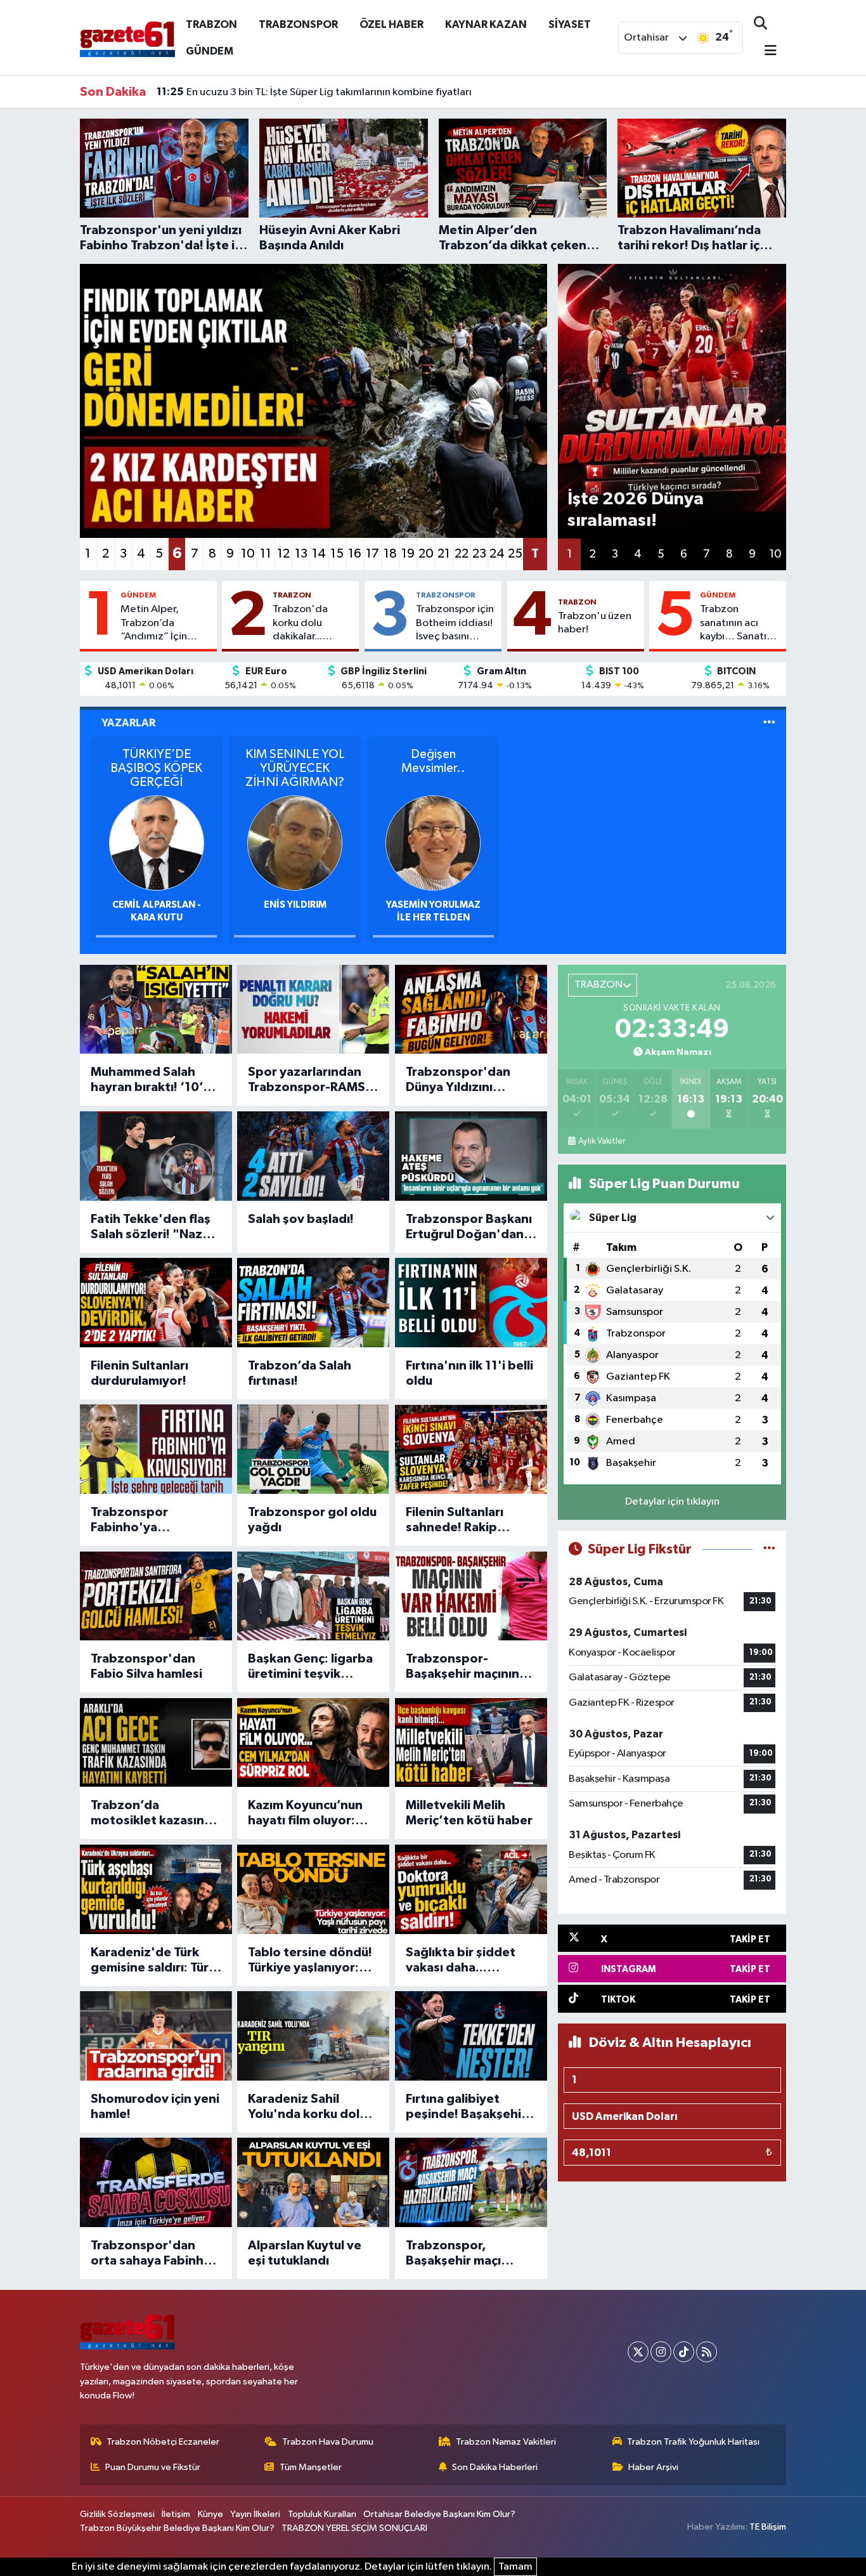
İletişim (176, 2514)
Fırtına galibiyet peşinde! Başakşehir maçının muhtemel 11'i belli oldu (466, 2107)
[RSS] (707, 2352)
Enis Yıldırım (295, 905)
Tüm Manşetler (311, 2467)
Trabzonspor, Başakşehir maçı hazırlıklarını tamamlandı (453, 2254)
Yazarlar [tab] (128, 723)
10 (248, 554)
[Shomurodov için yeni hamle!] (156, 2036)
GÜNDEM (210, 51)
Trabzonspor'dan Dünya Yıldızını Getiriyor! (458, 1080)
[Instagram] (661, 2352)
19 (408, 554)
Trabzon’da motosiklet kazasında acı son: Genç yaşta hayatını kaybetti (155, 1814)
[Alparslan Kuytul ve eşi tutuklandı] (313, 2182)
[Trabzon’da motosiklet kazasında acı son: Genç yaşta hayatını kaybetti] (156, 1743)
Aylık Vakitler (602, 1141)
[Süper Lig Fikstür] (769, 1549)
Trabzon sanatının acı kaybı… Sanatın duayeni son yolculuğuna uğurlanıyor (736, 624)
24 (497, 554)
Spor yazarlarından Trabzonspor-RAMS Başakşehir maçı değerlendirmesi (307, 1080)
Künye (210, 2514)
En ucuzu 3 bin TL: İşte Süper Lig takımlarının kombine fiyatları (314, 92)
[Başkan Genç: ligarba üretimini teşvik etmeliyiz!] (313, 1596)
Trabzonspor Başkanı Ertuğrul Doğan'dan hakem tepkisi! (469, 1227)
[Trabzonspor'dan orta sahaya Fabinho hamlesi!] (156, 2182)
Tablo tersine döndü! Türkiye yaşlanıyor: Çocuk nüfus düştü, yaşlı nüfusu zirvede (310, 1961)
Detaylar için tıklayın (672, 1502)
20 (426, 554)
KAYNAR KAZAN (486, 24)
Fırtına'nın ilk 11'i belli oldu (469, 1373)
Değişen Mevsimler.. (433, 761)
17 (372, 554)
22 (462, 554)
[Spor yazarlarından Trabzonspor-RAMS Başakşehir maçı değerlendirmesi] (313, 1010)
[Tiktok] (684, 2352)
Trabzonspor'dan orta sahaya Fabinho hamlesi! (151, 2254)
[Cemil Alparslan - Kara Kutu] (157, 843)
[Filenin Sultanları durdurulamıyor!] (156, 1303)
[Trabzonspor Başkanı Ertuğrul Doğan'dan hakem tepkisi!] (471, 1156)
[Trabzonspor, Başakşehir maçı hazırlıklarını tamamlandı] (471, 2182)
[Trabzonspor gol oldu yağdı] (313, 1449)
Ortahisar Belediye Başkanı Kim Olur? (439, 2514)
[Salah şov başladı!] (313, 1156)
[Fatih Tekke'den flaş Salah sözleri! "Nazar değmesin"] (156, 1156)
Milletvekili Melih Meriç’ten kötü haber (469, 1813)
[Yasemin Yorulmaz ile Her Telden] (433, 843)
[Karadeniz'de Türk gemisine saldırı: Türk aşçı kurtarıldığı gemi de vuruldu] (156, 1889)
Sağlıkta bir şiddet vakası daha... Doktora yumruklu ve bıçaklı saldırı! (468, 1961)
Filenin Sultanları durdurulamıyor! (139, 1373)
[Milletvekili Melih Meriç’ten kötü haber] (471, 1743)
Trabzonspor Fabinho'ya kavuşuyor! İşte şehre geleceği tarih (154, 1520)
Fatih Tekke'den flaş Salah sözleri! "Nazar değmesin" (152, 1227)
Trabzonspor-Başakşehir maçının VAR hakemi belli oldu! (471, 1667)
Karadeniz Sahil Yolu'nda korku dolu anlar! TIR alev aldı (307, 2107)
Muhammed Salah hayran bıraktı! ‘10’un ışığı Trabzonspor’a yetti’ (154, 1080)
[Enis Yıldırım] (295, 843)
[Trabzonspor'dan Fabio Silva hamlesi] (156, 1596)
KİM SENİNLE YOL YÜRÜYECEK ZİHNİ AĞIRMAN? (295, 768)
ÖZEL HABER (391, 24)
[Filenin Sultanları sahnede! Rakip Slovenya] (471, 1449)
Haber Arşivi (653, 2467)
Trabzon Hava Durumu (328, 2442)
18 (390, 554)
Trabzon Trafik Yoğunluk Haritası (693, 2442)
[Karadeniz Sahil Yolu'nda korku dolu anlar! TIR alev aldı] (313, 2036)
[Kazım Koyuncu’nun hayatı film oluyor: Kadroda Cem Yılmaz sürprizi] (313, 1743)
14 (319, 554)
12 (283, 554)
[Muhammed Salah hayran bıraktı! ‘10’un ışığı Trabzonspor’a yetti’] (156, 1010)
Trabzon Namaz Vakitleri (506, 2442)
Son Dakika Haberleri (495, 2467)
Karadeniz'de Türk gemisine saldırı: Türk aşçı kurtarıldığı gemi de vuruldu (153, 1961)
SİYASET (570, 24)
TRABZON (211, 24)
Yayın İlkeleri (255, 2514)
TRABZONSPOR (298, 24)
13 (301, 554)
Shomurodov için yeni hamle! (155, 2107)
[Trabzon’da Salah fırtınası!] (313, 1303)
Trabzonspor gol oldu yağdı (312, 1520)
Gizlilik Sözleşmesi (117, 2514)
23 (479, 554)
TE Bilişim (768, 2527)
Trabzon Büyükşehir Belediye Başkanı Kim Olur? (177, 2528)
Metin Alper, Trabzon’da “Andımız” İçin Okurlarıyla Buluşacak (154, 624)
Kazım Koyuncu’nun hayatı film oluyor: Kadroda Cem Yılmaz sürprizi (309, 1814)
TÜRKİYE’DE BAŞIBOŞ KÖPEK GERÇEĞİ (156, 768)
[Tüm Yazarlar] (769, 723)
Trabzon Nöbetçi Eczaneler (163, 2442)
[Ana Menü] (765, 52)
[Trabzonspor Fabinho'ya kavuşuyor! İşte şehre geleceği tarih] (156, 1449)
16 (355, 554)
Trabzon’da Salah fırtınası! (300, 1373)
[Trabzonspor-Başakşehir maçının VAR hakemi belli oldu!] (471, 1596)
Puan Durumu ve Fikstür (153, 2467)
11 (266, 554)
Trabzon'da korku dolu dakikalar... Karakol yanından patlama (313, 624)
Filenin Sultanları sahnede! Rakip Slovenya (455, 1520)
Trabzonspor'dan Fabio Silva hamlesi (146, 1666)
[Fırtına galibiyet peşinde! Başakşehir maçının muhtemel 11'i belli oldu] (471, 2036)
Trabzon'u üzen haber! (595, 623)
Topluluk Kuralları (322, 2514)
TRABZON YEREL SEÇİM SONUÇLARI (354, 2528)
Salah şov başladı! (301, 1219)
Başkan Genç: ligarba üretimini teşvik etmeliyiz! (310, 1667)
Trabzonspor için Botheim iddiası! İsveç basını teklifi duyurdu (455, 624)
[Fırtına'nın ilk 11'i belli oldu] (471, 1303)
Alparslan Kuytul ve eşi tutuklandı (305, 2253)
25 (515, 554)
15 (337, 554)
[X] (638, 2352)
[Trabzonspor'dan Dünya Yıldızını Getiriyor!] (471, 1010)
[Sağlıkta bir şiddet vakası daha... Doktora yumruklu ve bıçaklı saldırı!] (471, 1889)
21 (444, 554)
